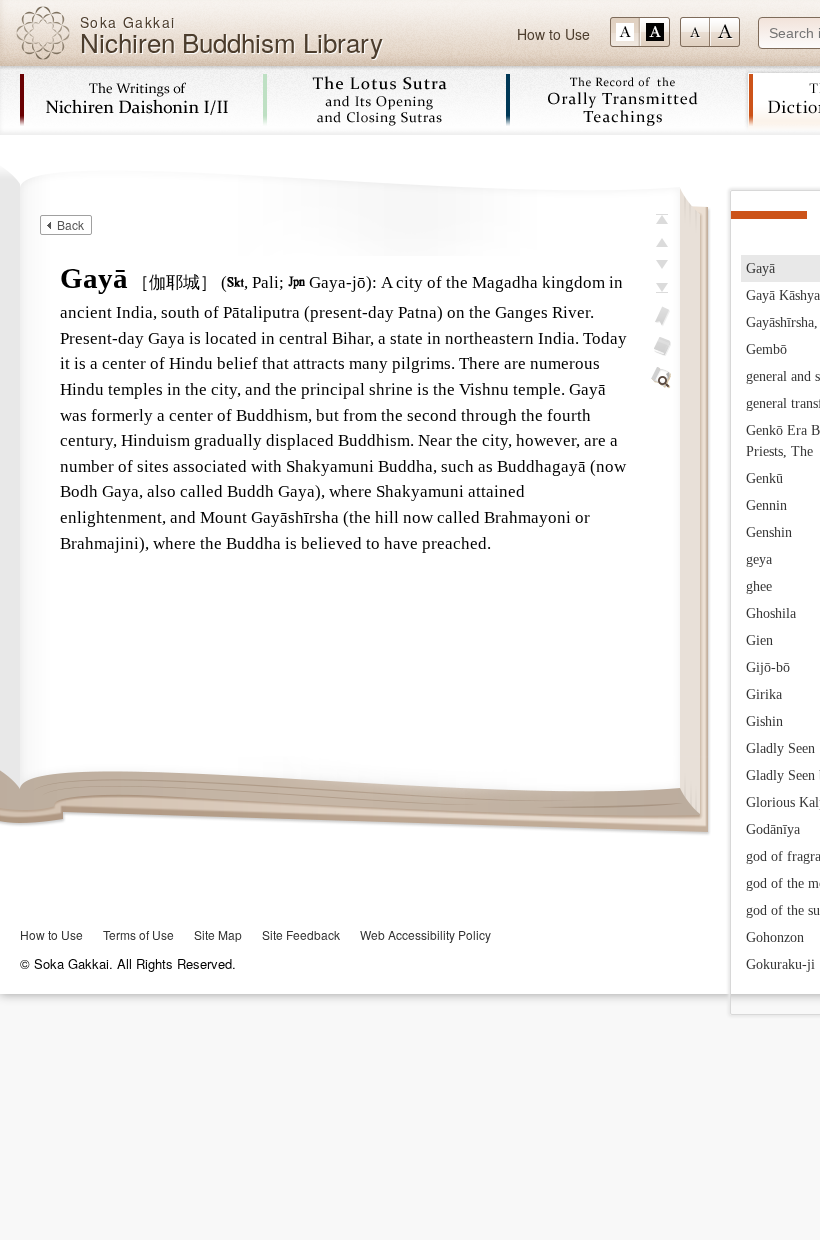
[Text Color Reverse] (655, 32)
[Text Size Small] (695, 32)
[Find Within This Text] (662, 378)
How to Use (553, 34)
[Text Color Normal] (625, 32)
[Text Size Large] (725, 32)
